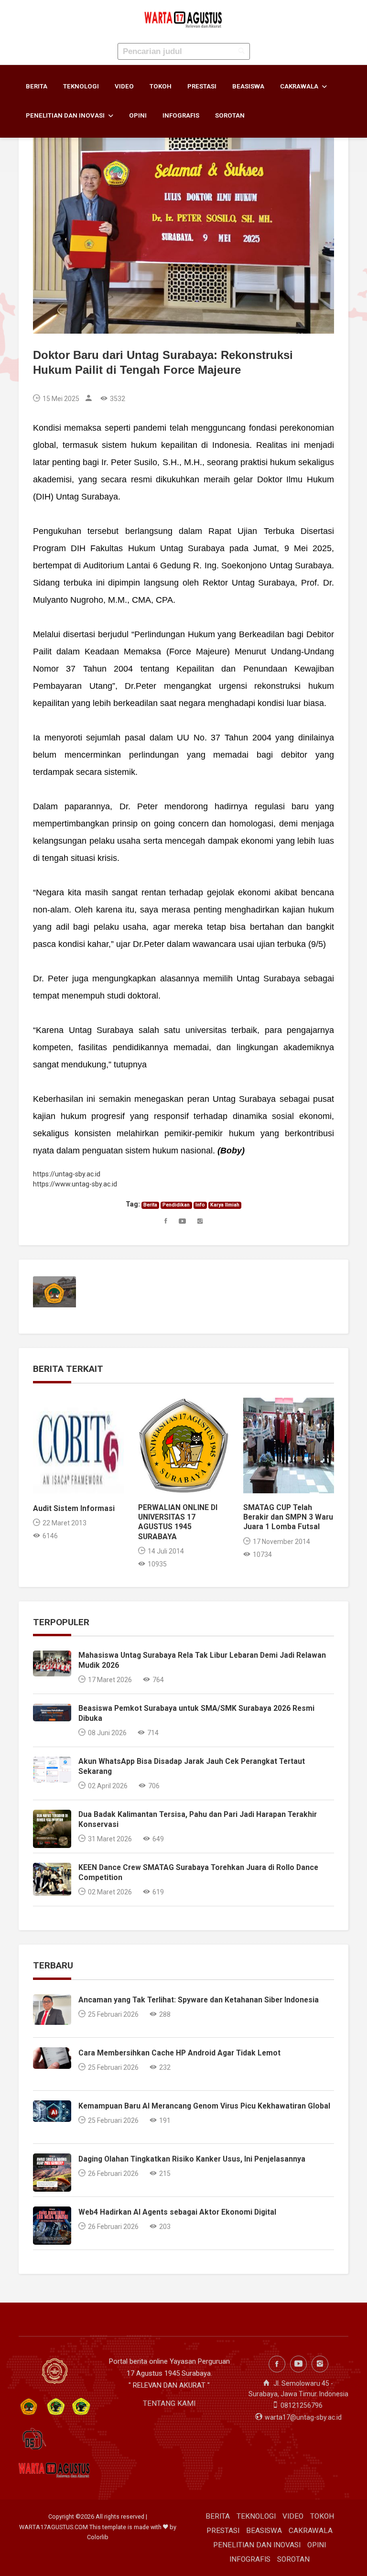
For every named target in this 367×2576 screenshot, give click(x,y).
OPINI (138, 115)
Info (200, 1205)
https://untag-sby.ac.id (67, 1174)
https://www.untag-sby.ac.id (75, 1184)
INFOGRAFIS (181, 115)
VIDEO (124, 86)
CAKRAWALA (300, 86)
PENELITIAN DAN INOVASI (66, 115)
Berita (150, 1205)
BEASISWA (248, 86)
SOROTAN (230, 115)
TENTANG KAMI (169, 2403)
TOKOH (161, 86)
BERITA (37, 86)
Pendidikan (176, 1205)
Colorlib (98, 2537)
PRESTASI (202, 86)
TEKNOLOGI (81, 86)
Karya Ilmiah (225, 1205)
